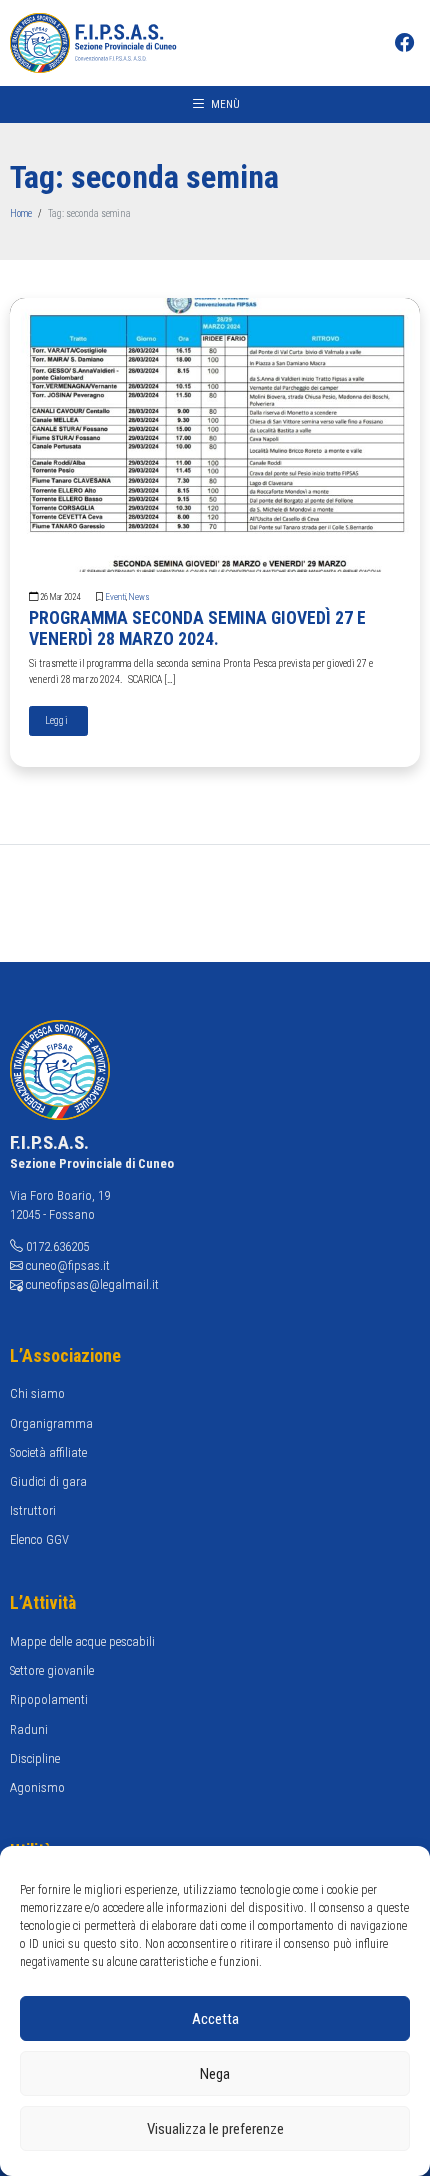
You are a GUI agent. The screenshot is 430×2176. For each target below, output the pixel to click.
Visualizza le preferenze (215, 2129)
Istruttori (33, 1510)
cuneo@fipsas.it (68, 1265)
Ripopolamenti (49, 1699)
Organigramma (51, 1423)
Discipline (35, 1758)
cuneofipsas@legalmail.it (92, 1284)
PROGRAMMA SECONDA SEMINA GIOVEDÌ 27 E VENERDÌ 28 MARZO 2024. (197, 628)
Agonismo (37, 1787)
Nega (215, 2074)
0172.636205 (57, 1246)
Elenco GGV (39, 1539)
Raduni (29, 1729)
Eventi (116, 597)
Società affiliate (48, 1452)
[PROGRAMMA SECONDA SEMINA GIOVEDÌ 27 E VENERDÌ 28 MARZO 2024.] (215, 433)
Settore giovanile (52, 1670)
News (139, 597)
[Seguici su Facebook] (407, 44)
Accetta (215, 2019)
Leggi (58, 720)
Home (21, 213)
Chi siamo (37, 1393)
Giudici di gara (48, 1481)
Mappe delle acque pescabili (82, 1641)
